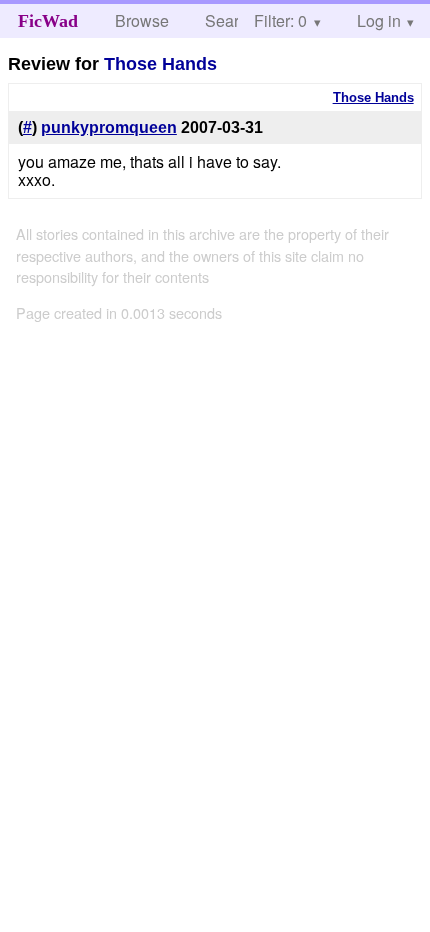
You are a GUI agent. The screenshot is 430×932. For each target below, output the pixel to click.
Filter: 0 (280, 20)
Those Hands (160, 64)
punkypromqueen (109, 127)
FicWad (48, 21)
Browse (142, 20)
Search (230, 20)
